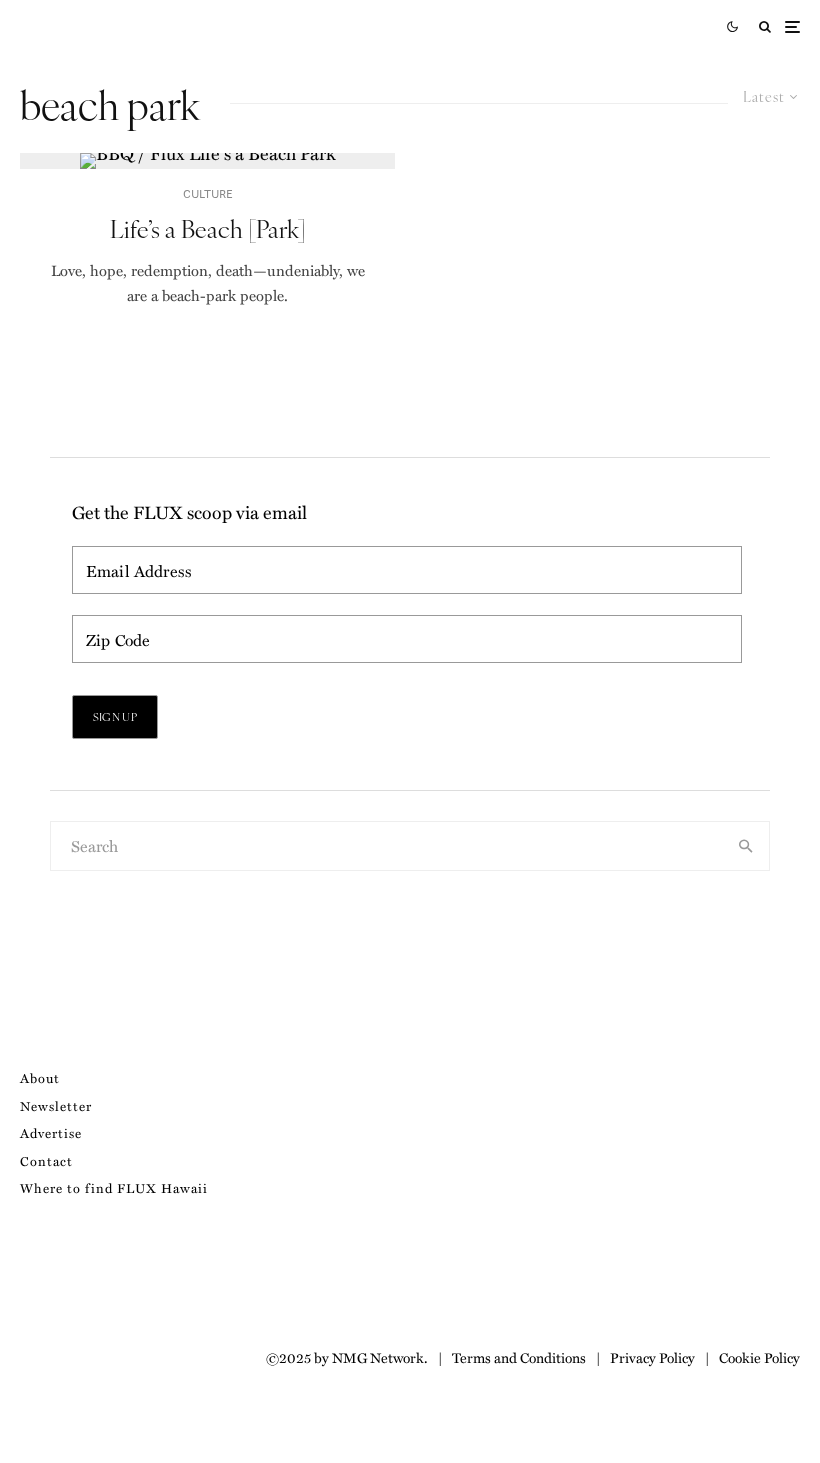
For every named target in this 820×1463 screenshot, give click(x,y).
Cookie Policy (759, 1357)
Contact (46, 1160)
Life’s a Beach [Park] (208, 228)
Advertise (51, 1132)
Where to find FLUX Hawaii (114, 1187)
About (40, 1077)
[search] (746, 846)
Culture (208, 193)
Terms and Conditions (519, 1357)
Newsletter (56, 1105)
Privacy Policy (652, 1357)
